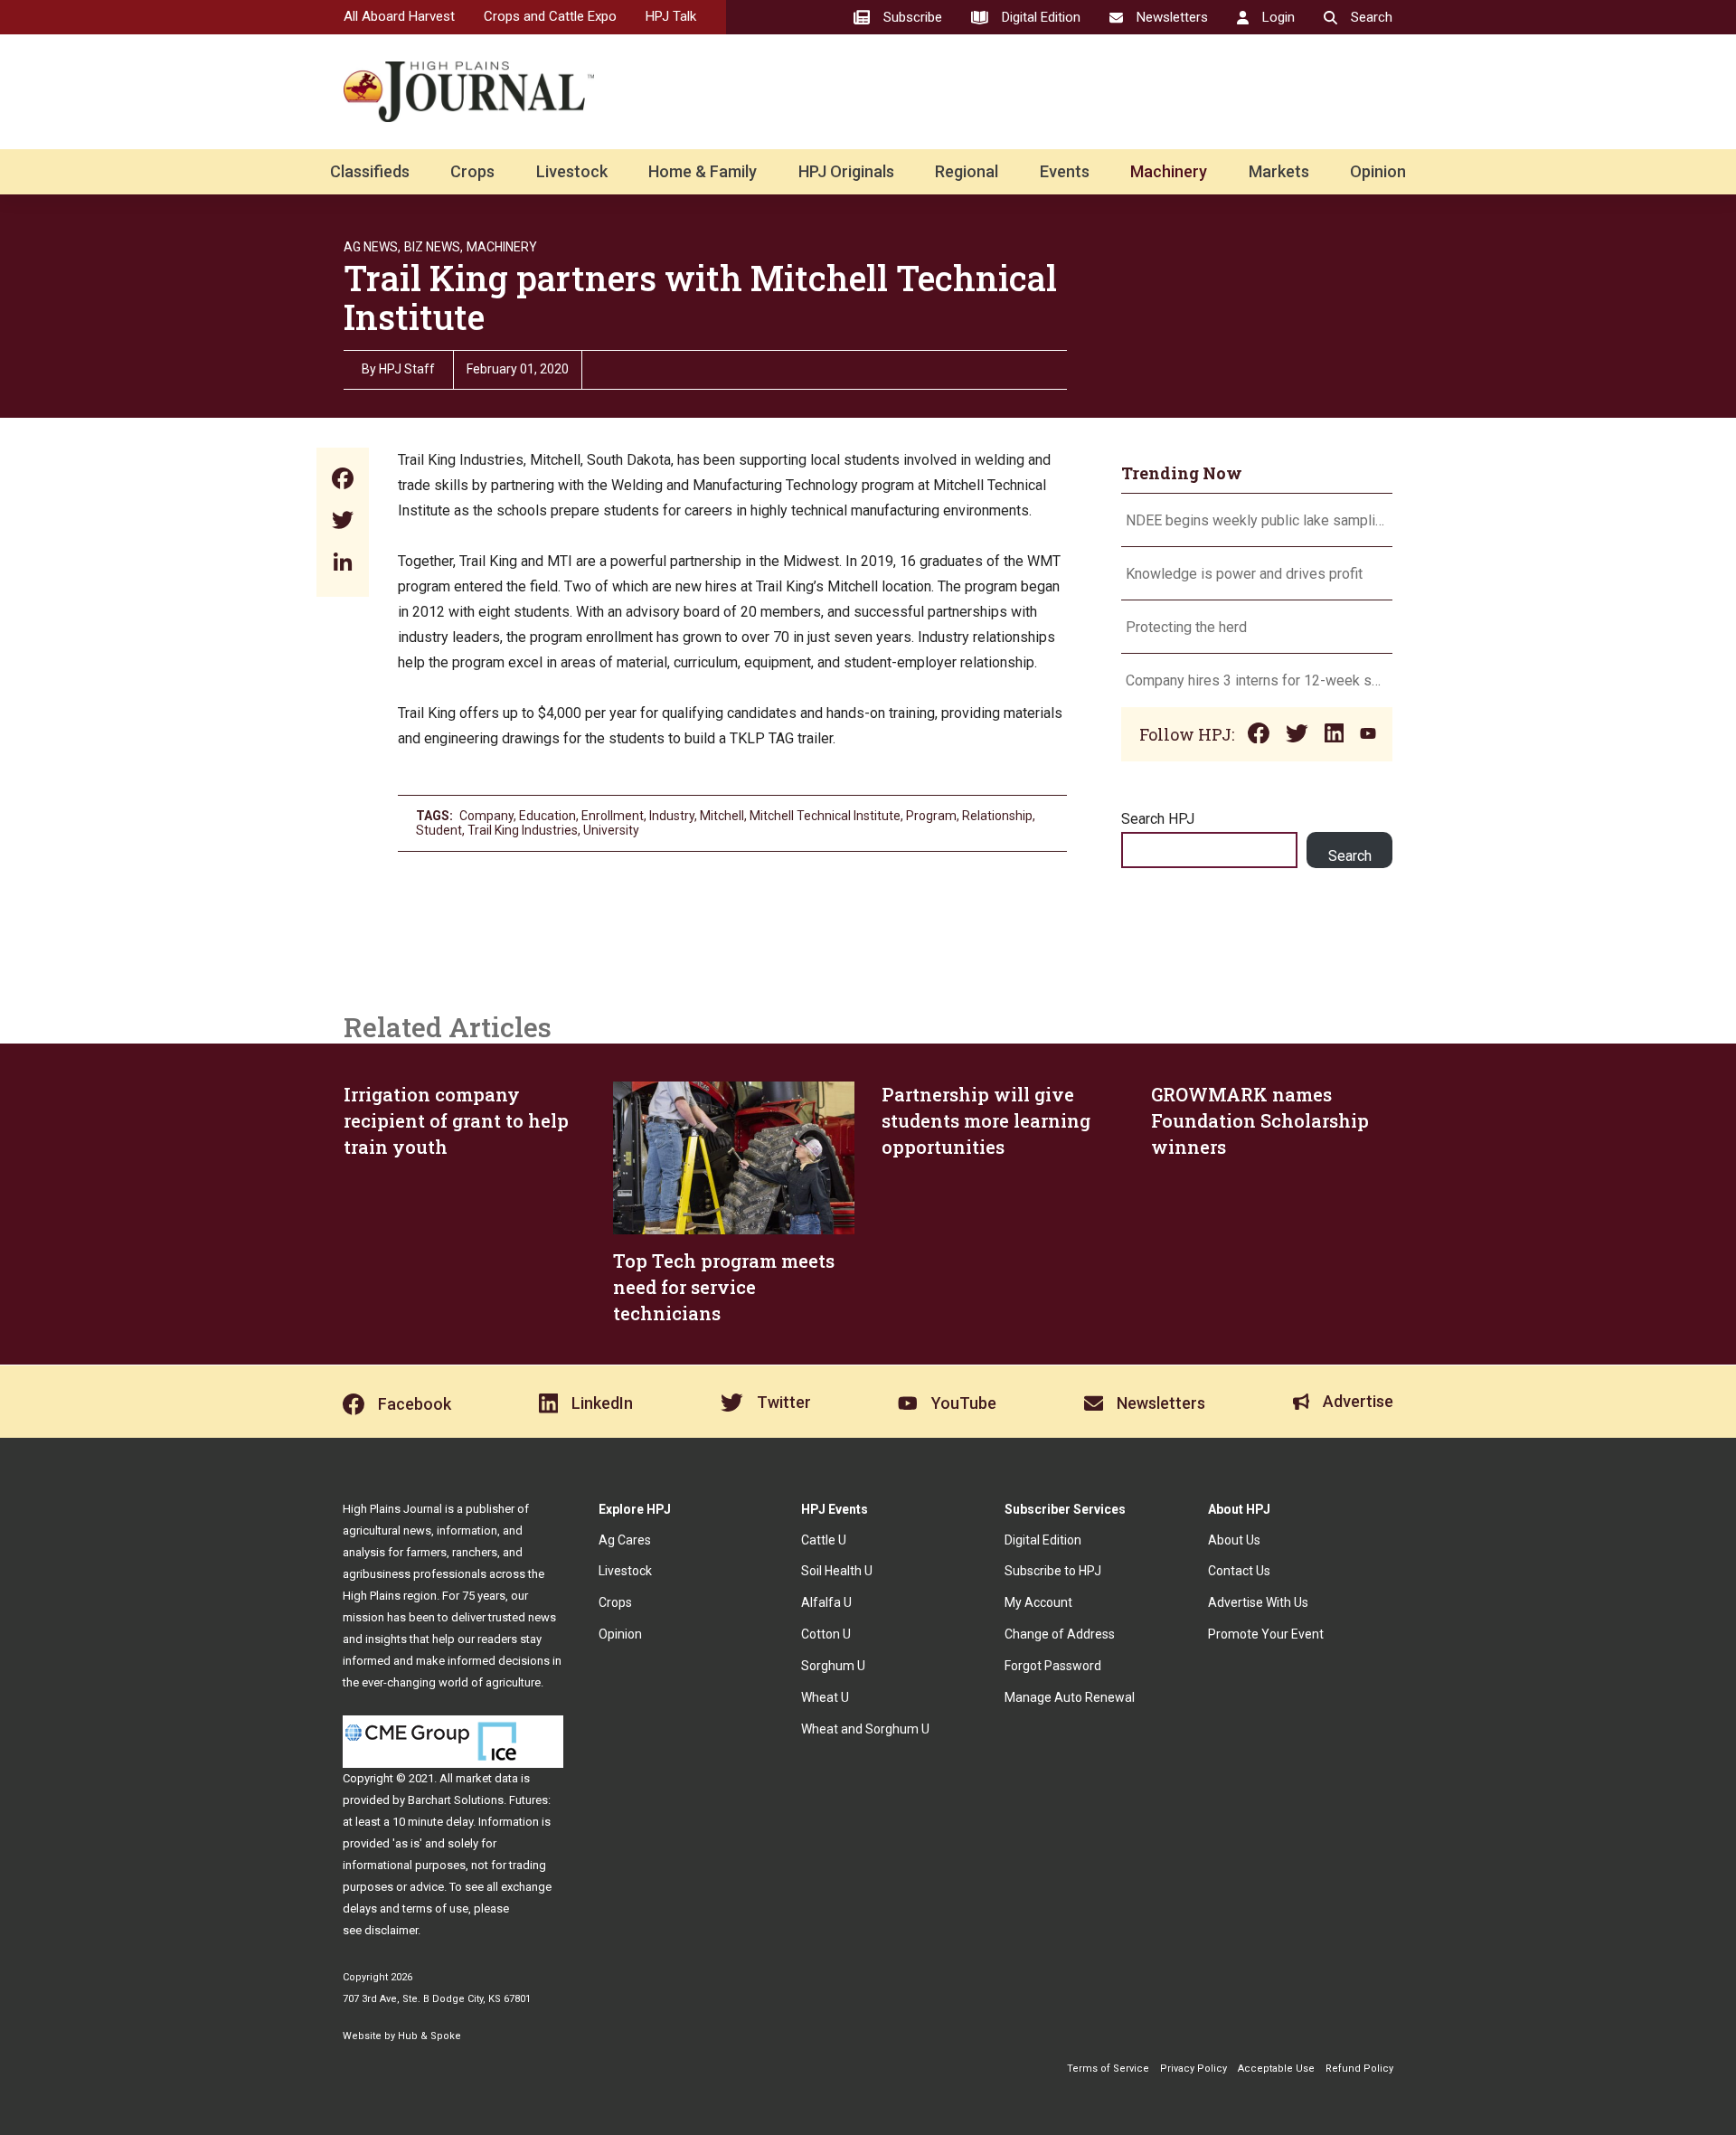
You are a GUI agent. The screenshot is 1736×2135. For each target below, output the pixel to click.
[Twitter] (343, 522)
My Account (1038, 1602)
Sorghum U (833, 1666)
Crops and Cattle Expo (550, 16)
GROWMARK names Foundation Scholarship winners (1260, 1120)
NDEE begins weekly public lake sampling (1257, 520)
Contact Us (1239, 1571)
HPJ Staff (407, 369)
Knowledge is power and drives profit (1244, 574)
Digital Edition (1043, 1540)
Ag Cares (625, 1540)
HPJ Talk (671, 16)
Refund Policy (1359, 2069)
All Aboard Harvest (399, 16)
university (611, 830)
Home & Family (703, 171)
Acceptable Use (1276, 2069)
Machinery (1169, 171)
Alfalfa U (826, 1602)
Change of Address (1060, 1634)
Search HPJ (1158, 819)
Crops (472, 171)
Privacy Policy (1193, 2069)
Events (1065, 171)
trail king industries (523, 830)
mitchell (722, 816)
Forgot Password (1053, 1666)
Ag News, (372, 247)
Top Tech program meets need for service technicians (724, 1287)
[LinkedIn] (343, 564)
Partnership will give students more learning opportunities (986, 1120)
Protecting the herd (1186, 627)
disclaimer (391, 1930)
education (547, 816)
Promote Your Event (1266, 1634)
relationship (997, 816)
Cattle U (824, 1540)
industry (672, 816)
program (931, 816)
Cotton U (826, 1634)
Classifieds (370, 171)
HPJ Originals (846, 171)
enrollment (613, 816)
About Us (1234, 1540)
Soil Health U (837, 1571)
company (486, 816)
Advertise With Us (1258, 1602)
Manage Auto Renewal (1070, 1697)
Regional (967, 171)
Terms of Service (1108, 2069)
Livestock (572, 171)
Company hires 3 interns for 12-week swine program (1257, 680)
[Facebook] (343, 481)
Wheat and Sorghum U (865, 1729)
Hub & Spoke (429, 2036)
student (439, 830)
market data (487, 1778)
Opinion (1378, 171)
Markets (1279, 171)
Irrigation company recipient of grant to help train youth (456, 1120)
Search (1350, 856)
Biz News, (434, 247)
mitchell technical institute (825, 816)
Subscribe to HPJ (1053, 1571)
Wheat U (825, 1697)
